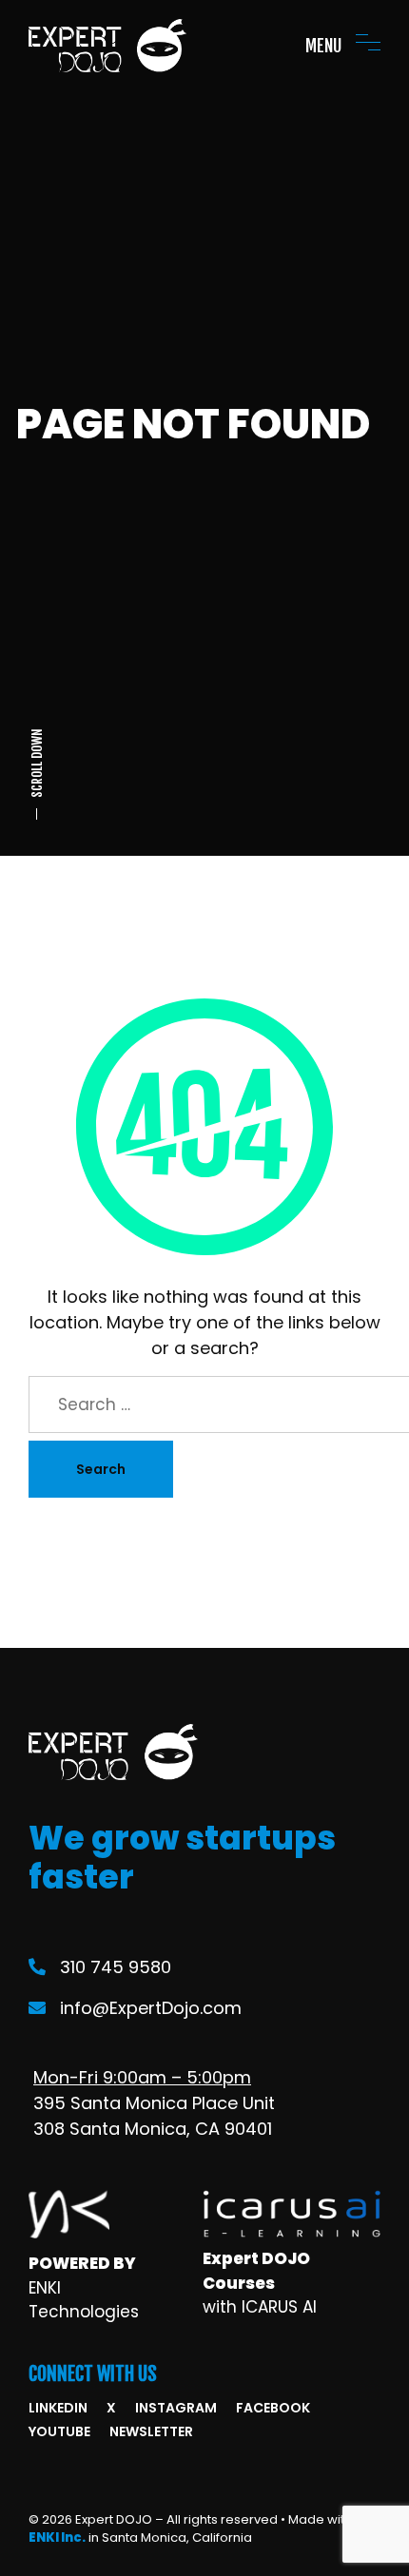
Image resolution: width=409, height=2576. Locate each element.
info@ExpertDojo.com (151, 2008)
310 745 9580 (116, 1967)
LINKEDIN (58, 2408)
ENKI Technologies (84, 2300)
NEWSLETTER (151, 2431)
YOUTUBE (59, 2431)
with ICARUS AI (260, 2307)
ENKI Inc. (57, 2537)
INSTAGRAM (176, 2408)
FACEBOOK (273, 2408)
